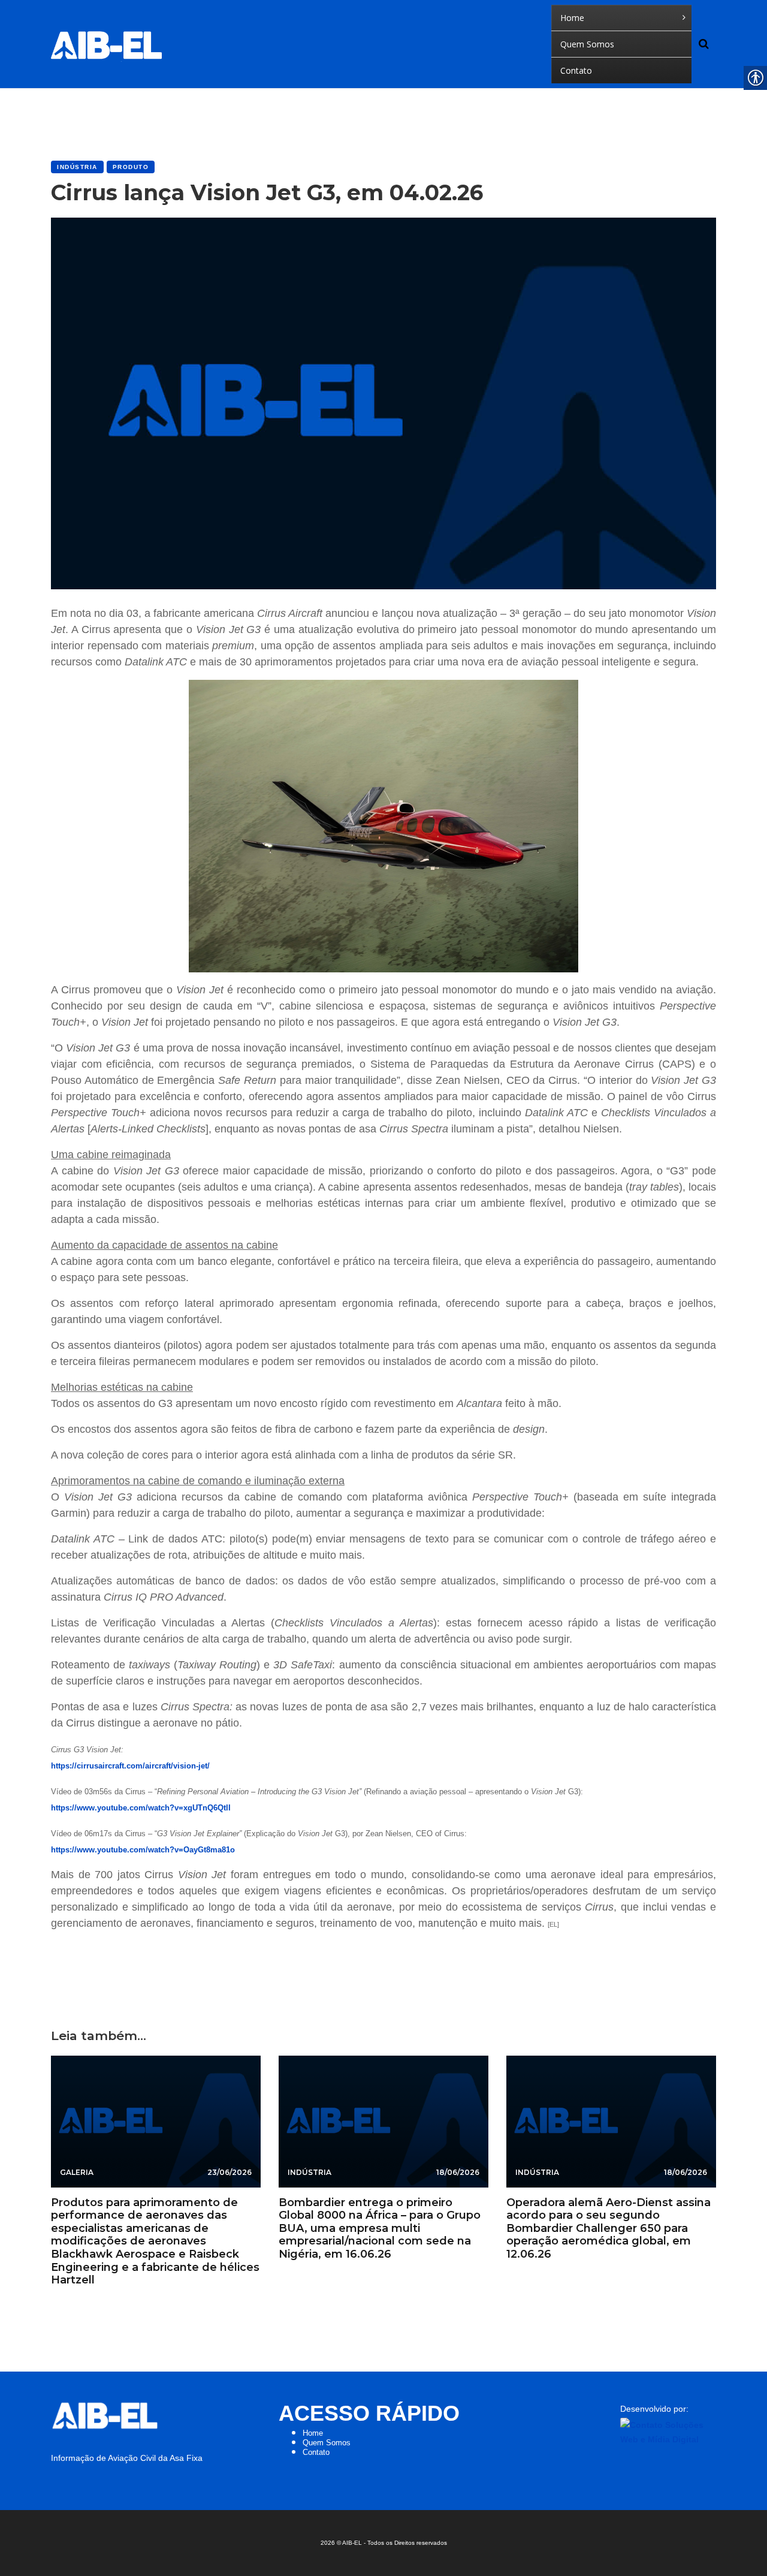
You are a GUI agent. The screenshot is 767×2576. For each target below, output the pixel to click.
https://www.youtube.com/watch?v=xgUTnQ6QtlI (141, 1808)
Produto (131, 167)
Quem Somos (327, 2443)
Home (313, 2433)
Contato (316, 2452)
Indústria (77, 167)
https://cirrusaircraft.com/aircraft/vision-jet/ (130, 1766)
